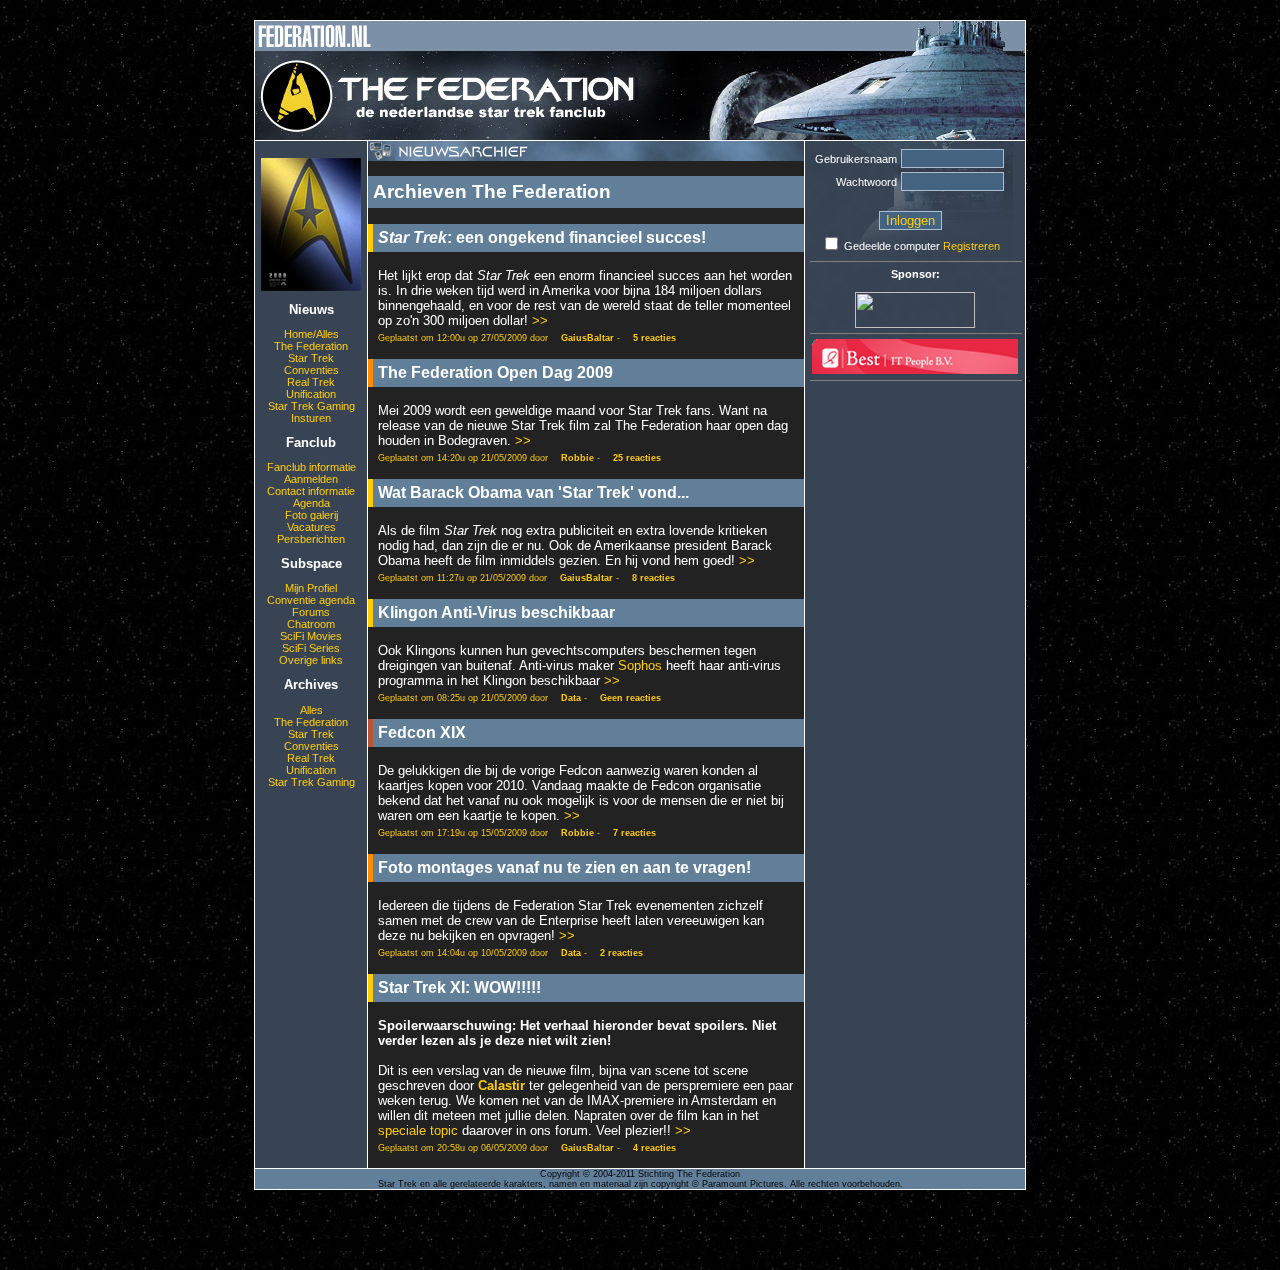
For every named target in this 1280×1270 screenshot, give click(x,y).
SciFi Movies (311, 636)
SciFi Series (311, 648)
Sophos (640, 665)
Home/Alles (311, 334)
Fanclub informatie (311, 467)
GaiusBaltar (587, 338)
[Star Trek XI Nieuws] (311, 287)
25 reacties (637, 458)
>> (540, 320)
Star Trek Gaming (311, 406)
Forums (311, 612)
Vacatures (311, 527)
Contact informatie (311, 491)
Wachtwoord (866, 182)
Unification (311, 394)
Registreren (971, 246)
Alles (311, 710)
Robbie (577, 458)
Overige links (311, 660)
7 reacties (634, 833)
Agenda (311, 503)
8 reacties (653, 578)
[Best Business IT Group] (915, 370)
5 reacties (654, 338)
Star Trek (311, 358)
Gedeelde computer (892, 246)
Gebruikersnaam (856, 159)
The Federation (311, 346)
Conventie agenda (311, 600)
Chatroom (311, 624)
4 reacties (654, 1148)
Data (571, 698)
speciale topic (418, 1130)
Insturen (311, 418)
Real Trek (311, 382)
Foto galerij (311, 515)
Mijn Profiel (311, 588)
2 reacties (621, 953)
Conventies (311, 370)
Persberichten (311, 539)
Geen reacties (630, 698)
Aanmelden (311, 479)
